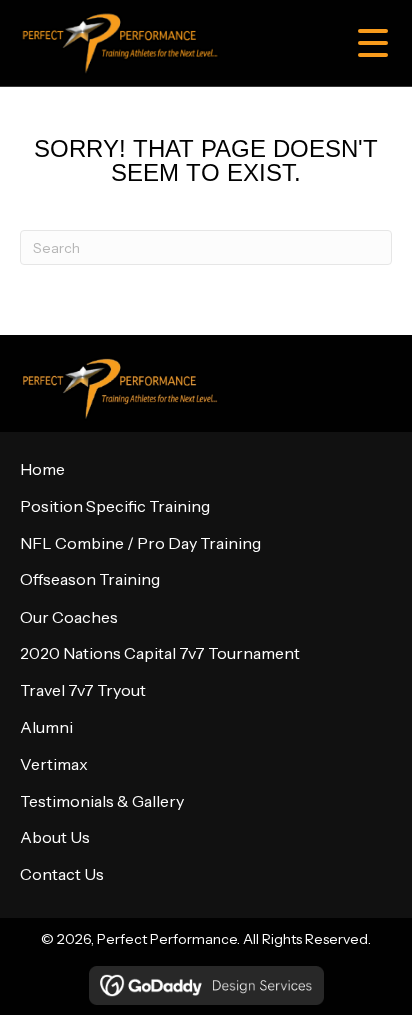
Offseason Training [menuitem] (90, 579)
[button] (365, 43)
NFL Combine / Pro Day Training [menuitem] (140, 543)
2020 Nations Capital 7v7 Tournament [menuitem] (160, 653)
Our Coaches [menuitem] (69, 617)
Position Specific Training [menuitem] (115, 506)
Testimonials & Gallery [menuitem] (102, 801)
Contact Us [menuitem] (62, 874)
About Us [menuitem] (55, 837)
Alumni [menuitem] (46, 727)
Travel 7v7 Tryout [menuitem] (83, 690)
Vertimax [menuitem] (54, 764)
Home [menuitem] (42, 469)
